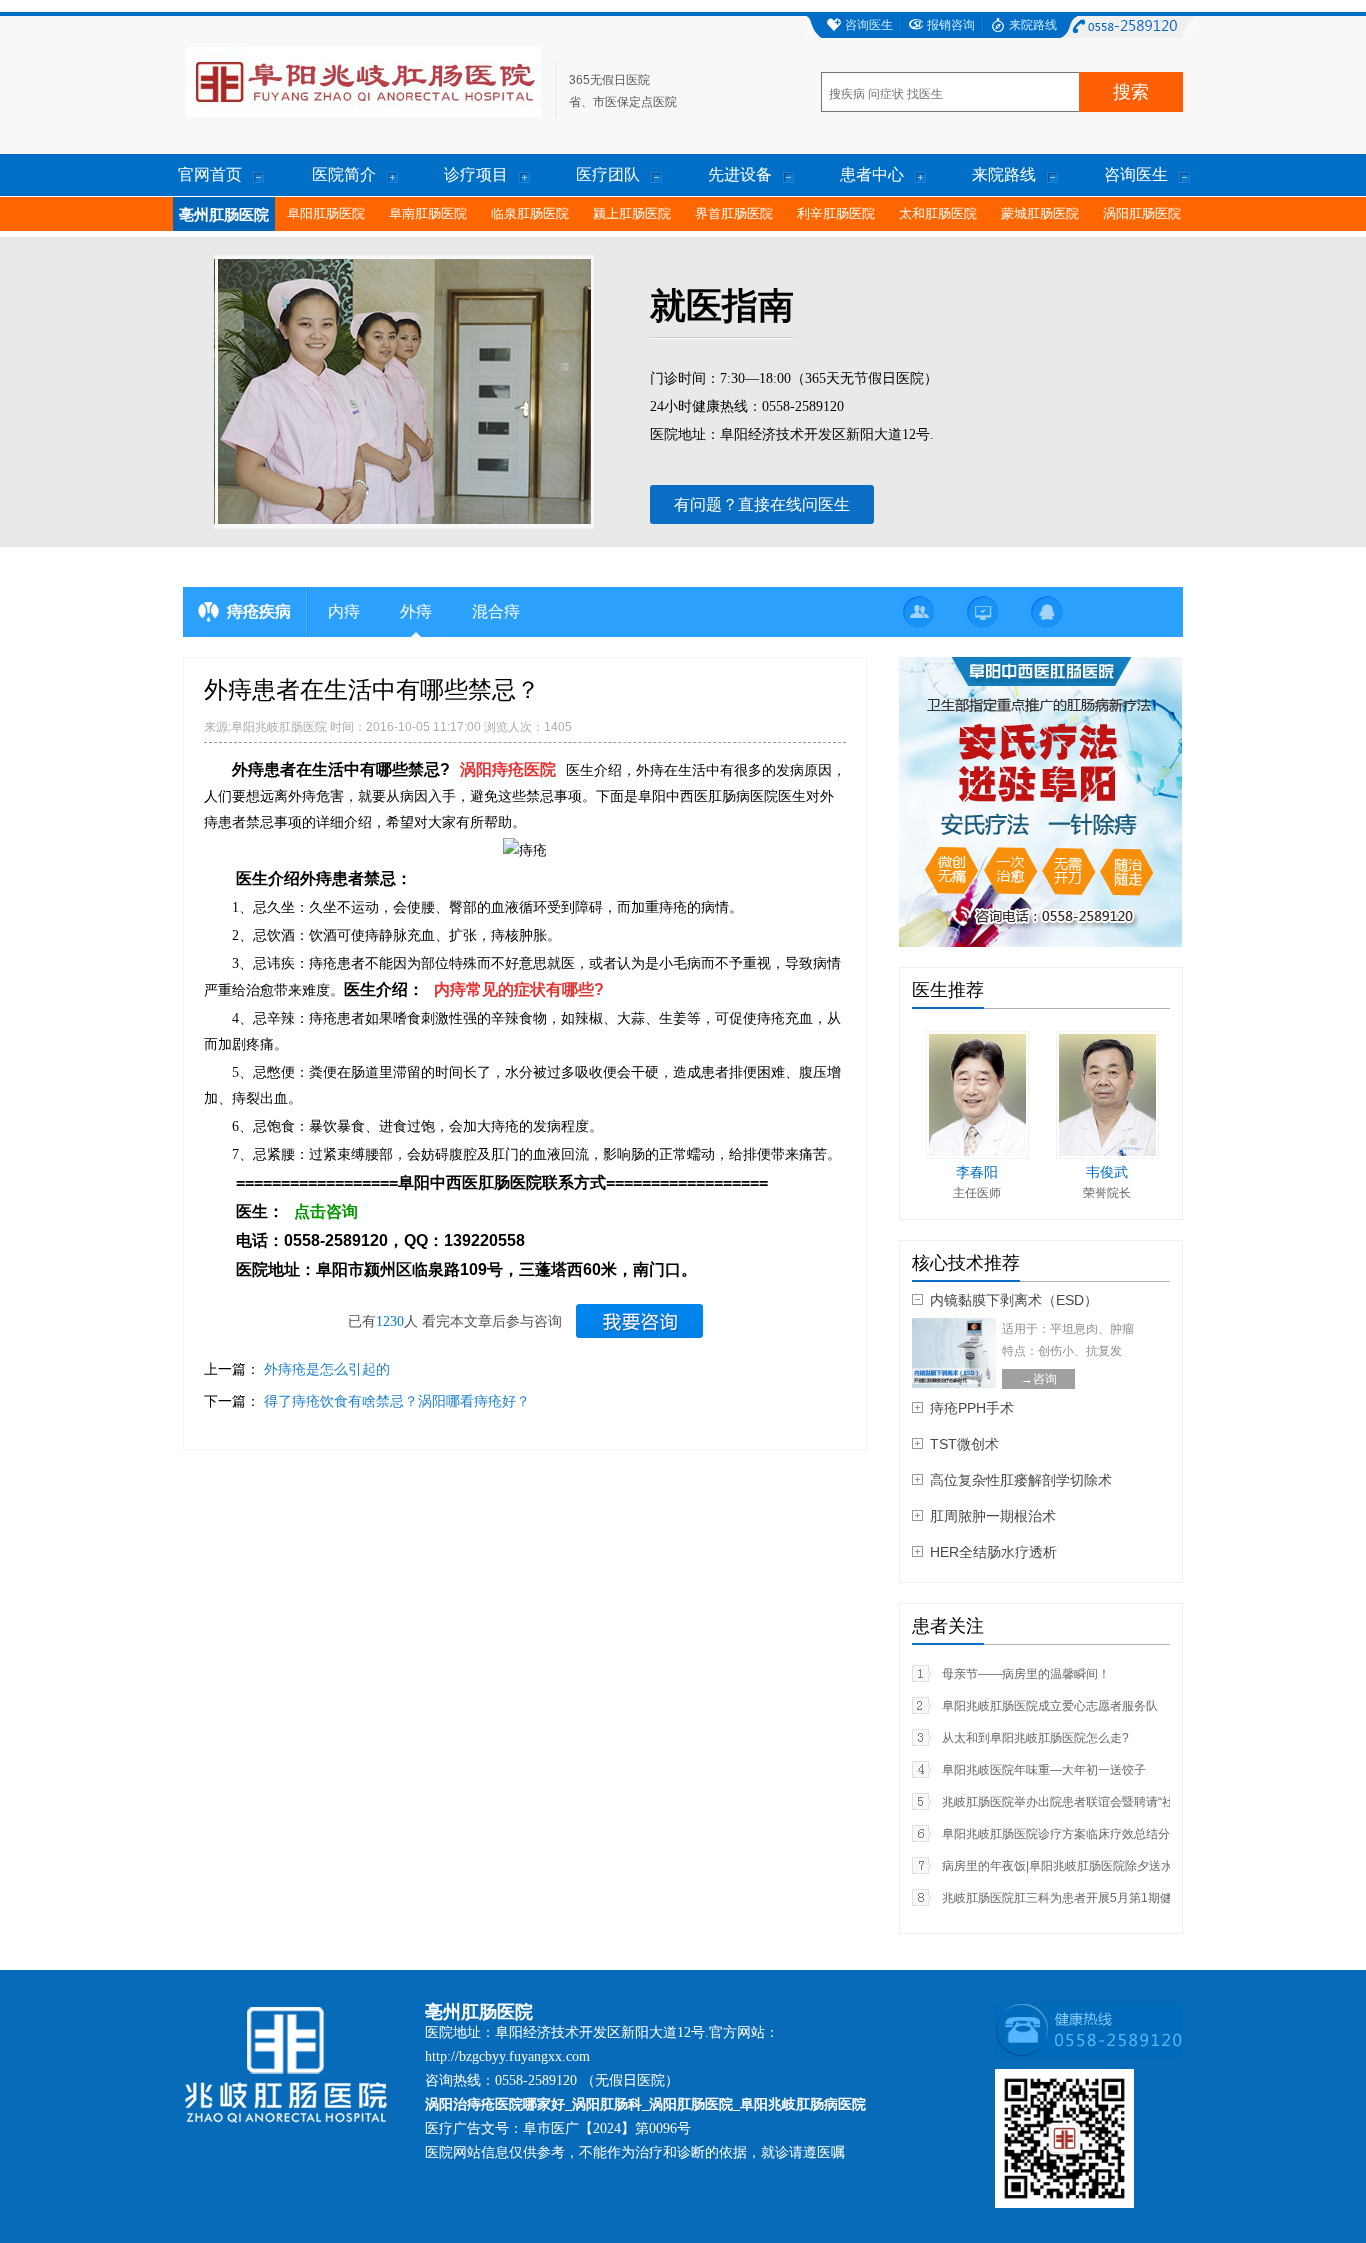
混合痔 (496, 611)
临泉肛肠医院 (530, 213)
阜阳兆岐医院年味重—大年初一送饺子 (1044, 1770)
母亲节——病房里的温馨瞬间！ (1026, 1674)
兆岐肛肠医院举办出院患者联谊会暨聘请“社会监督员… (1088, 1802)
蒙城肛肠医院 (1040, 213)
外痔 (416, 611)
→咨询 (1039, 1379)
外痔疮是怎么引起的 (327, 1369)
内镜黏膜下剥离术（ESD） (1014, 1300)
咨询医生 (869, 25)
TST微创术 (964, 1444)
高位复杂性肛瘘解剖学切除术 (1021, 1480)
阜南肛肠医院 (428, 213)
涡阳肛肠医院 (1142, 213)
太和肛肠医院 (938, 213)
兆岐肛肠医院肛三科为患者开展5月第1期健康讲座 (1075, 1898)
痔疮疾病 (259, 611)
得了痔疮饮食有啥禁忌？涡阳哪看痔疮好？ (397, 1401)
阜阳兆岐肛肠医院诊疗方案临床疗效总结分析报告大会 (1086, 1834)
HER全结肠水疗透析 (993, 1552)
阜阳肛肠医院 (326, 213)
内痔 (344, 611)
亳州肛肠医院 (224, 215)
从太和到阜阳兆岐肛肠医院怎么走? (1035, 1738)
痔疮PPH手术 (972, 1408)
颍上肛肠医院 (632, 213)
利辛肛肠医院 (836, 213)
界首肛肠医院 (734, 213)
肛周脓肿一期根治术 (993, 1516)
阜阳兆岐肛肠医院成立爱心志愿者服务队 (1050, 1706)
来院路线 (1033, 25)
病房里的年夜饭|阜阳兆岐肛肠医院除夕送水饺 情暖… (1083, 1866)
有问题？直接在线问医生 (762, 504)
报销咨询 (951, 25)
